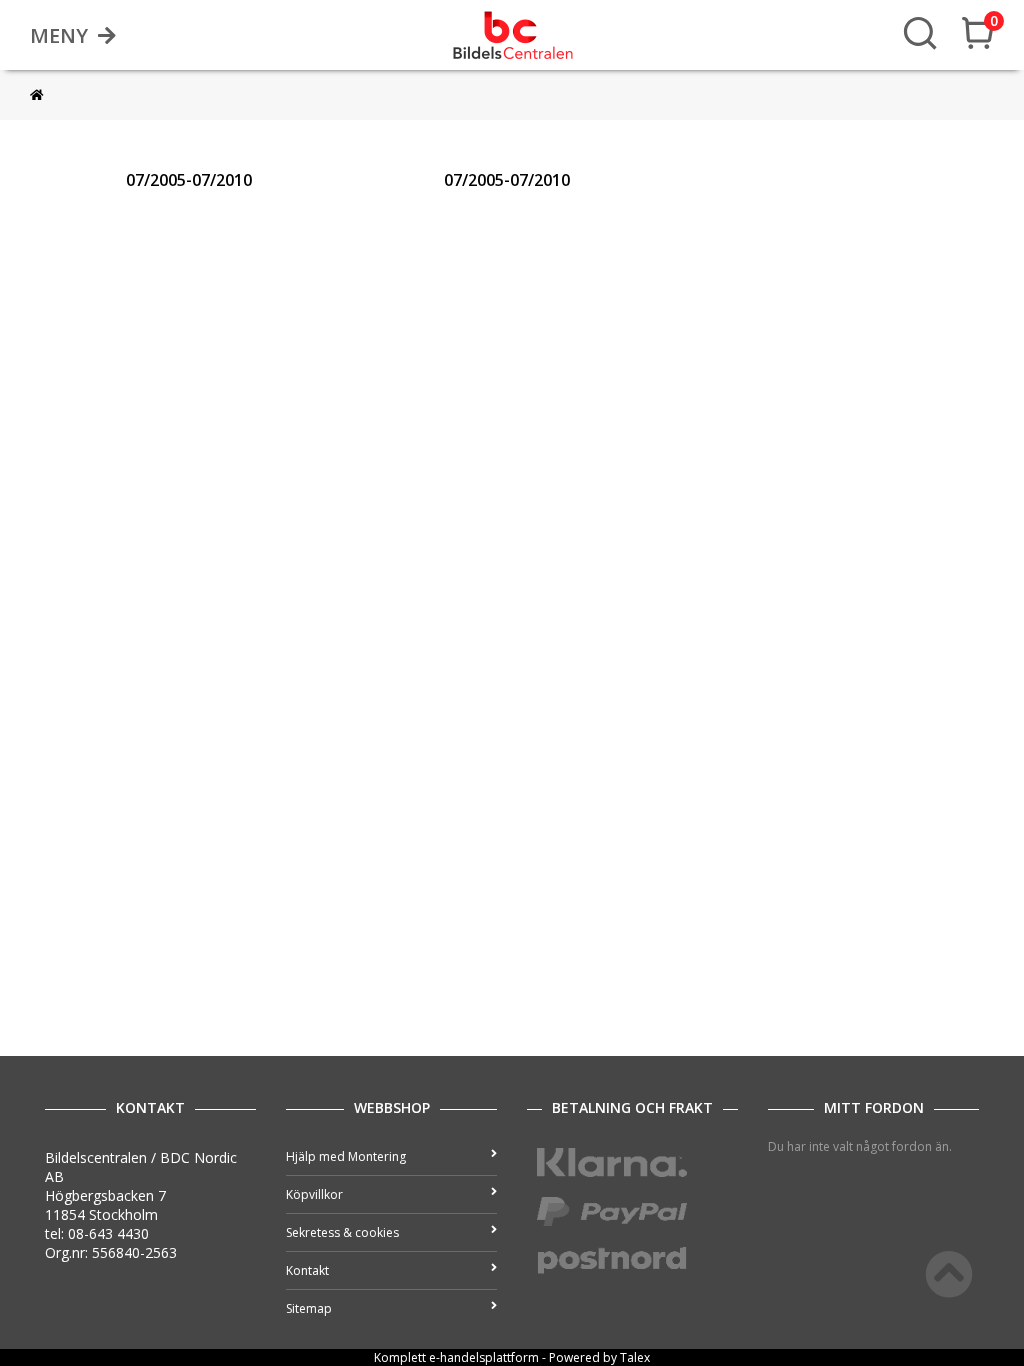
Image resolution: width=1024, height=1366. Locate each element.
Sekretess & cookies (342, 1232)
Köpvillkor (314, 1194)
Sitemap (309, 1308)
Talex (635, 1357)
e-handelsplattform (484, 1357)
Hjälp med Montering (346, 1156)
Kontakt (307, 1270)
